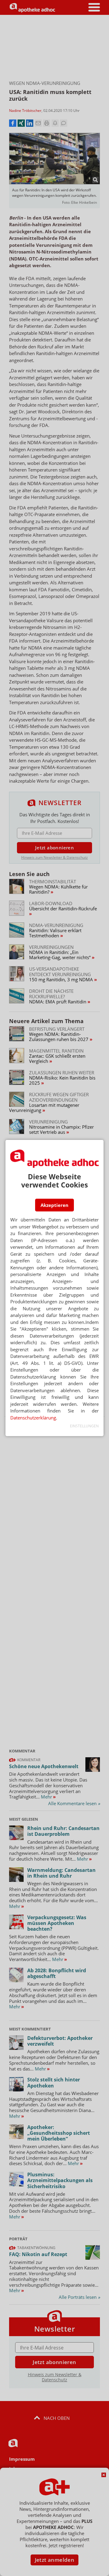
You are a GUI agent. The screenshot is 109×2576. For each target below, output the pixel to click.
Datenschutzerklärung (33, 1418)
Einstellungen (84, 1426)
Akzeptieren (54, 1205)
